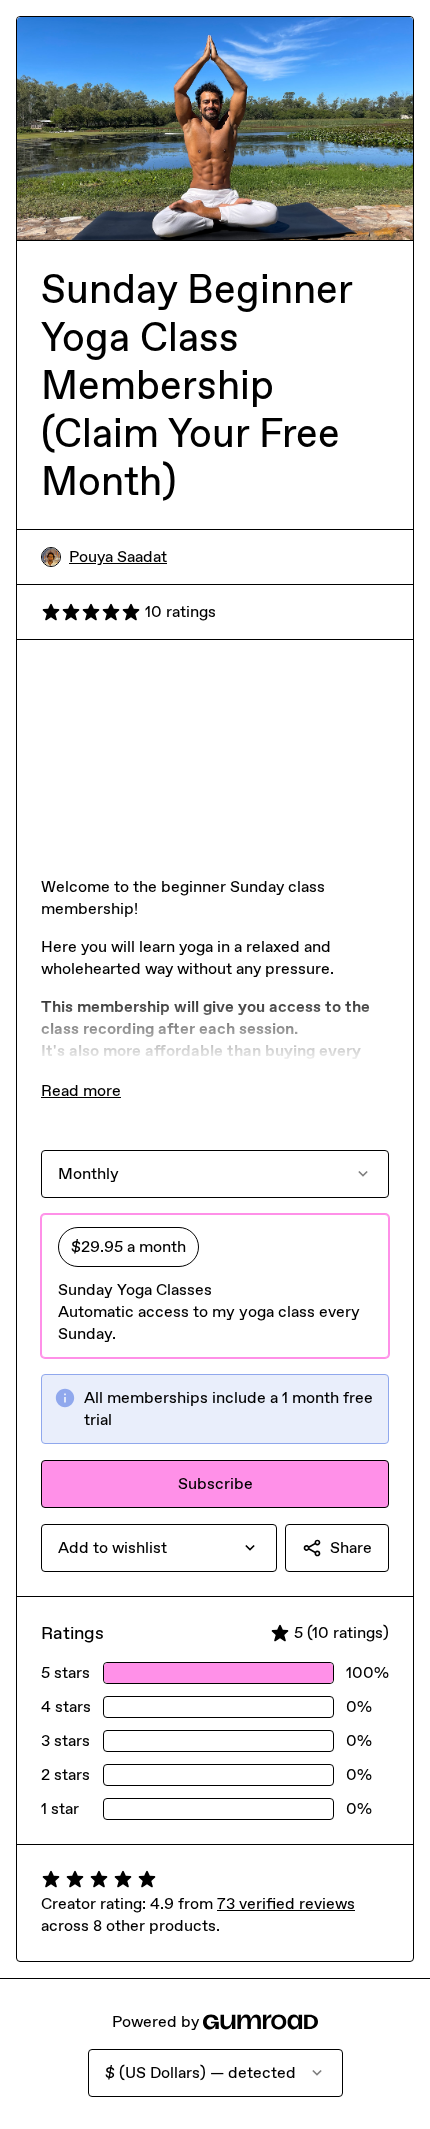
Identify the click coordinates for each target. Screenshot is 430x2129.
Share (351, 1547)
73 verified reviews (286, 1903)
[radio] (215, 1286)
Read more (81, 1090)
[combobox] (159, 1548)
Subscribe (215, 1483)
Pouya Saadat (118, 556)
